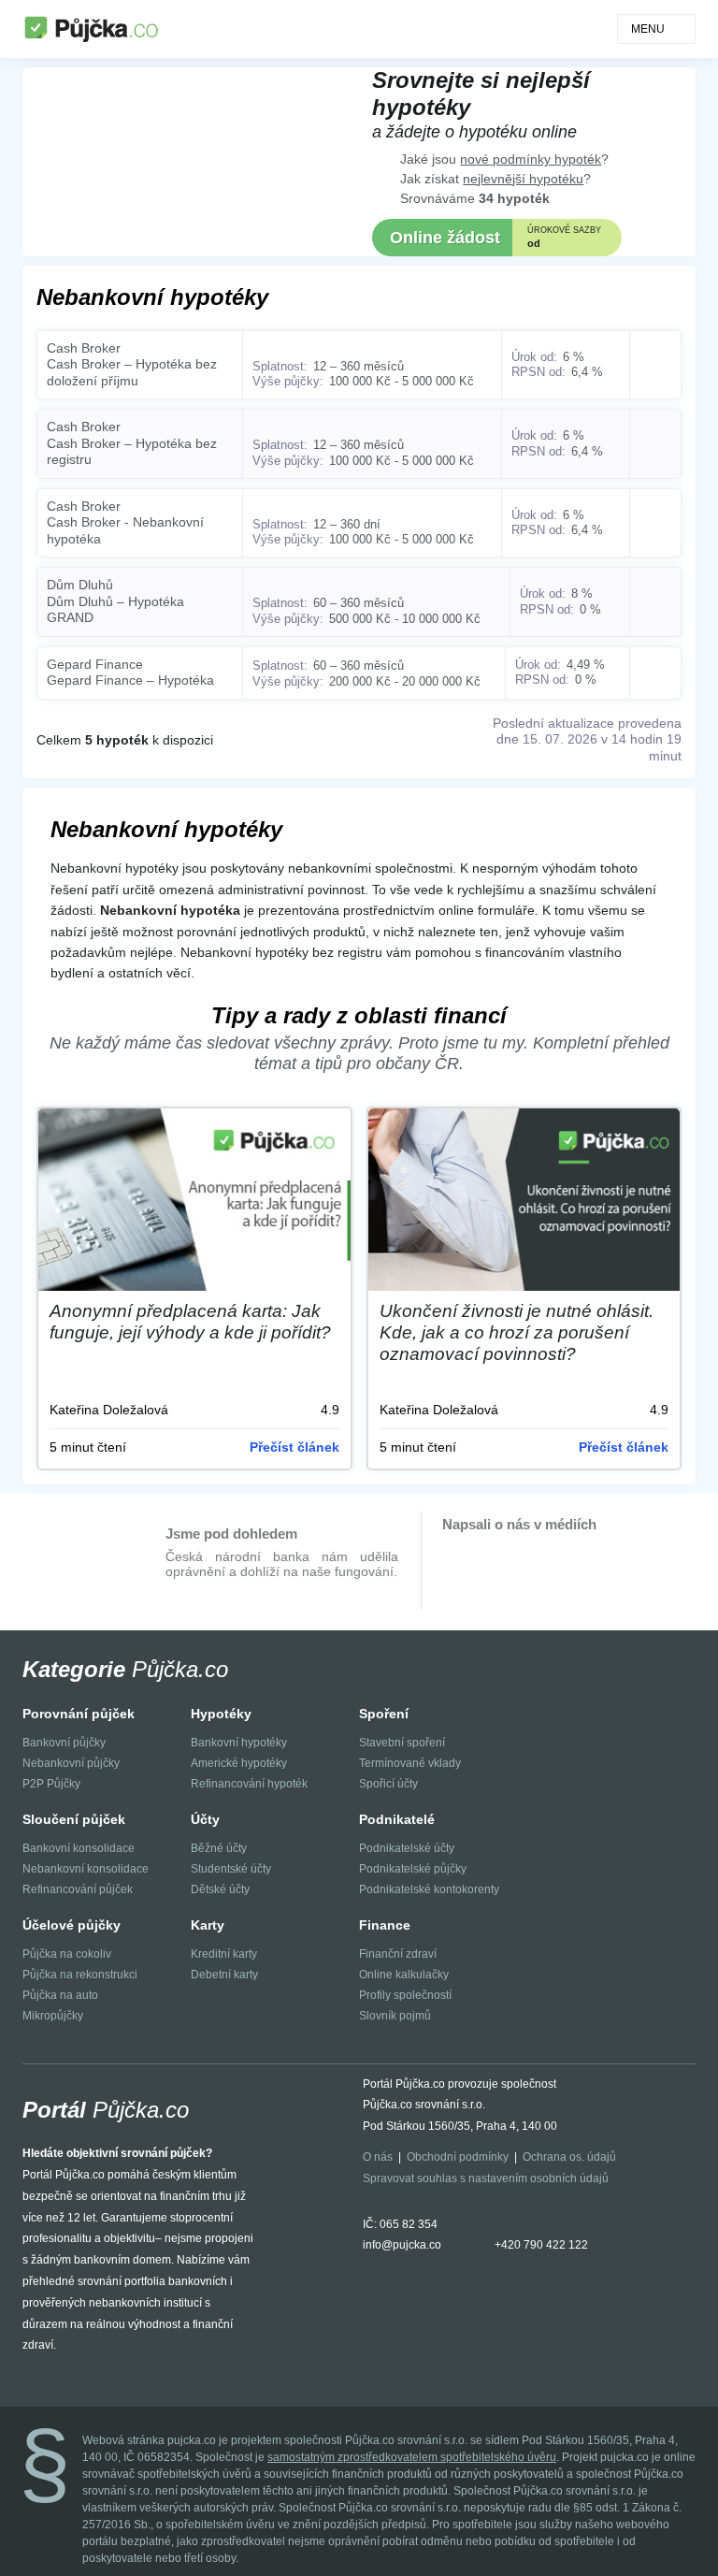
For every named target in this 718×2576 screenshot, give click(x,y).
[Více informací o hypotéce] (655, 365)
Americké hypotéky (239, 1763)
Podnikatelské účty (407, 1848)
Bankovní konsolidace (79, 1848)
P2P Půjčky (51, 1784)
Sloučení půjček (74, 1819)
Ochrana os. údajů (569, 2157)
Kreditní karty (224, 1954)
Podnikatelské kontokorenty (429, 1889)
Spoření (384, 1714)
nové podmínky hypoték (531, 159)
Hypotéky (221, 1714)
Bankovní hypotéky (239, 1743)
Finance (385, 1925)
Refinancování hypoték (249, 1784)
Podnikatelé (397, 1819)
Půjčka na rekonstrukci (80, 1975)
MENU (648, 29)
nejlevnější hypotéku (523, 179)
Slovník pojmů (395, 2016)
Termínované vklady (410, 1763)
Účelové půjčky (72, 1925)
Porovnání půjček (79, 1714)
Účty (205, 1819)
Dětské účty (220, 1889)
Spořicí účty (388, 1784)
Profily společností (405, 1995)
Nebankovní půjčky (71, 1763)
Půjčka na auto (60, 1995)
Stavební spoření (402, 1743)
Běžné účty (219, 1848)
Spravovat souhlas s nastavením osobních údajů (486, 2178)
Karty (208, 1925)
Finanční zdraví (398, 1954)
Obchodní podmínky (458, 2157)
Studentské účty (231, 1869)
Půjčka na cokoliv (67, 1954)
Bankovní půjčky (64, 1743)
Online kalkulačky (404, 1975)
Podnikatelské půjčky (413, 1869)
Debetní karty (224, 1975)
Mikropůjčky (53, 2016)
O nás (378, 2157)
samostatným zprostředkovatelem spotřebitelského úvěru (412, 2457)
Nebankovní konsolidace (86, 1869)
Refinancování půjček (78, 1889)
